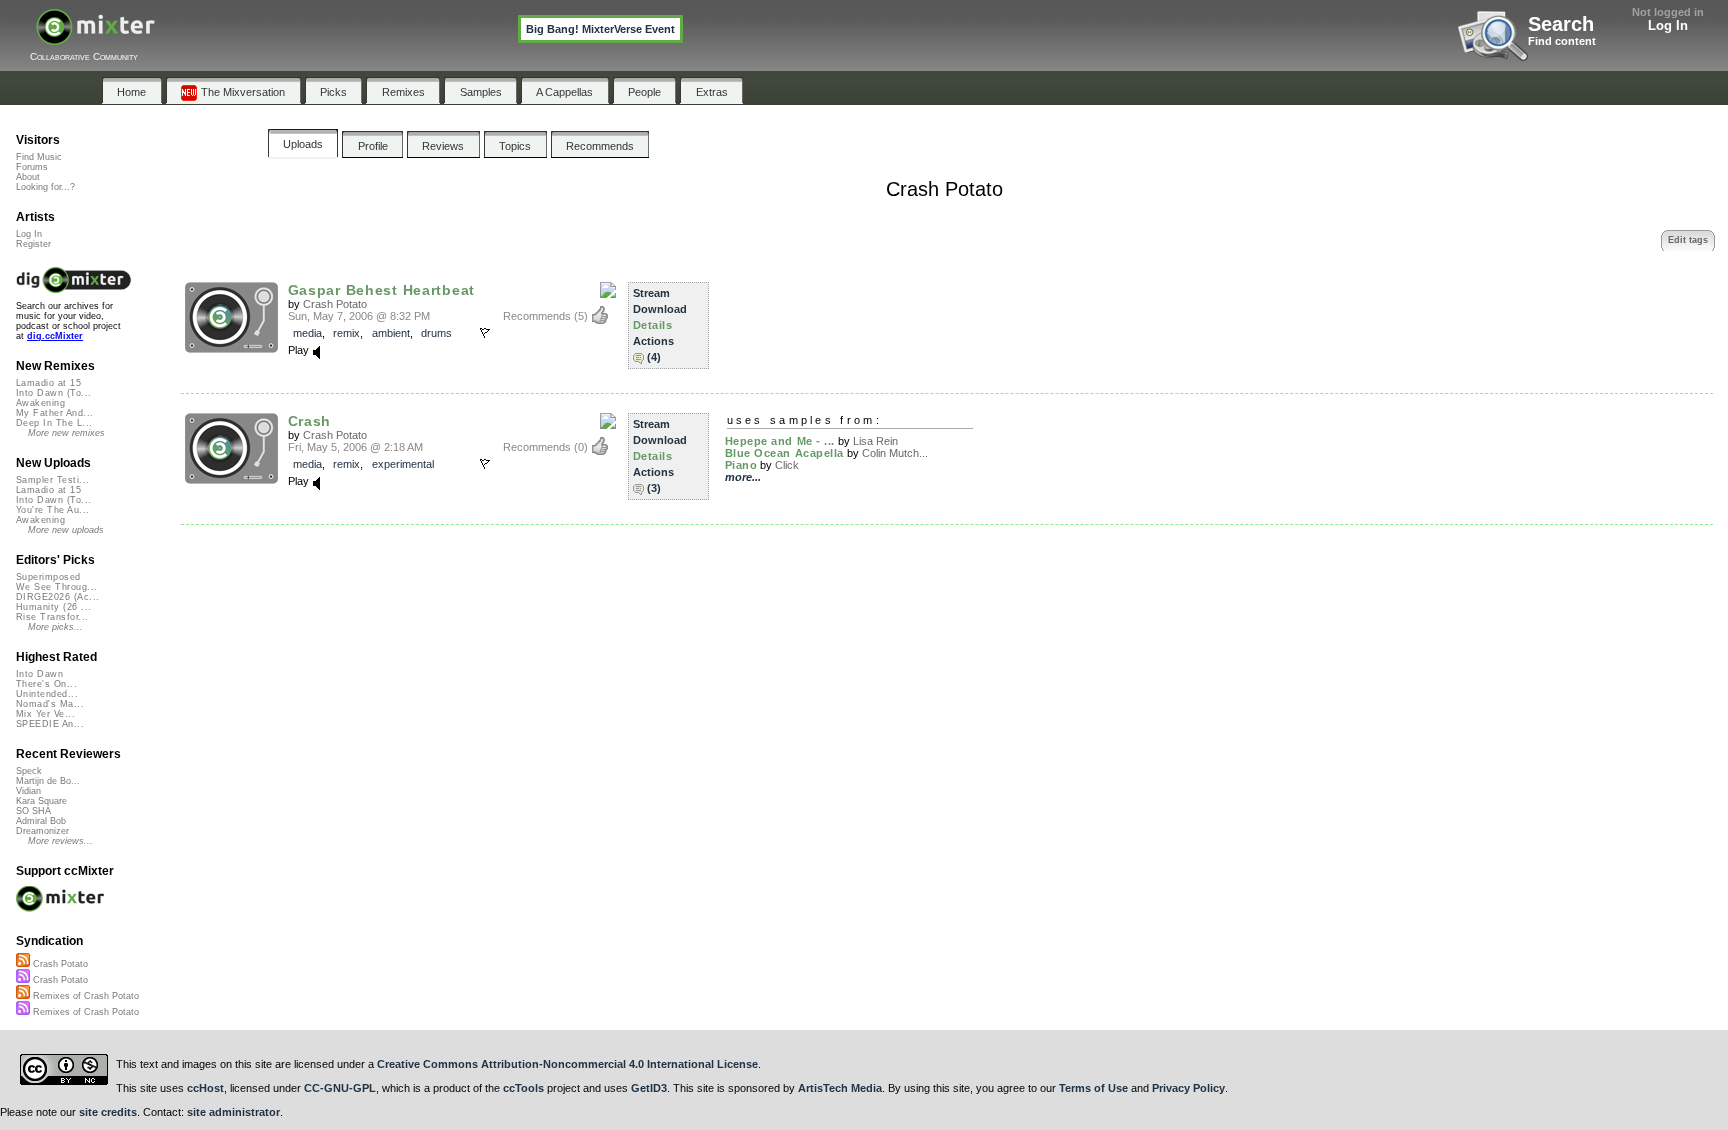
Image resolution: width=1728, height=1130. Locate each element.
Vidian (28, 791)
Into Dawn (39, 674)
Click (787, 465)
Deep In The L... (54, 423)
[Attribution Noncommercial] (608, 291)
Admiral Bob (41, 821)
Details (653, 325)
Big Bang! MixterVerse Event (600, 29)
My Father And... (54, 413)
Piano (741, 465)
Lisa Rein (875, 441)
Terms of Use (1093, 1088)
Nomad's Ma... (50, 704)
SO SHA (33, 811)
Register (33, 244)
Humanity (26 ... (53, 607)
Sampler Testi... (52, 480)
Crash (310, 421)
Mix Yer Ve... (45, 714)
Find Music (39, 157)
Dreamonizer (42, 831)
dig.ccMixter (55, 336)
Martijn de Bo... (48, 781)
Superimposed (48, 577)
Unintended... (47, 694)
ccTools (523, 1088)
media (307, 333)
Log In (1668, 25)
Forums (32, 167)
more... (743, 477)
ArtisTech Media (840, 1088)
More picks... (55, 627)
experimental (403, 464)
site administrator (233, 1112)
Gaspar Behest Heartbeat (381, 290)
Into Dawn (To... (53, 393)
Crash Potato (335, 304)
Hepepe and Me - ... (780, 441)
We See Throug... (56, 587)
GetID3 (649, 1088)
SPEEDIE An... (50, 724)
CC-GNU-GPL (340, 1088)
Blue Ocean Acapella (784, 453)
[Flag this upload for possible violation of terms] (485, 333)
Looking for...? (45, 187)
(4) (654, 357)
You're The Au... (52, 510)
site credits (108, 1112)
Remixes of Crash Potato (84, 996)
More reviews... (60, 841)
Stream (651, 293)
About (28, 177)
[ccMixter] (95, 37)
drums (436, 333)
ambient (391, 333)
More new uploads (66, 530)
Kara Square (41, 801)
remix (346, 333)
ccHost (205, 1088)
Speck (29, 771)
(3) (654, 488)
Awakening (40, 403)
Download (660, 309)
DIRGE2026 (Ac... (57, 597)
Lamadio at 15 (48, 383)
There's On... (46, 684)
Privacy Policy (1188, 1088)
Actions (653, 341)
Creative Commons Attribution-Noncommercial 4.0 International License (567, 1064)
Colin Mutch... (895, 453)
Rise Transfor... (52, 617)
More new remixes (66, 433)
